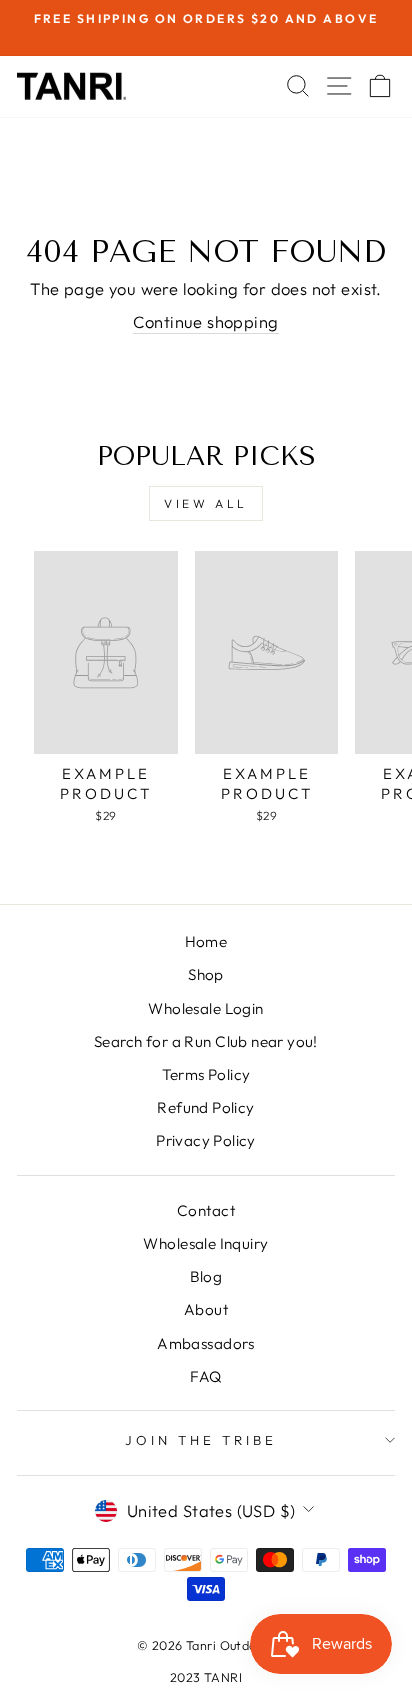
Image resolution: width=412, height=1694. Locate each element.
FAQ (205, 1376)
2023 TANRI (206, 1677)
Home (206, 941)
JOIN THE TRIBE (201, 1440)
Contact (206, 1210)
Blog (206, 1276)
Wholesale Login (205, 1008)
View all (206, 503)
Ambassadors (206, 1343)
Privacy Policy (206, 1140)
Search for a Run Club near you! (206, 1041)
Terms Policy (206, 1074)
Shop (206, 974)
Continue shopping (205, 321)
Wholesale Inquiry (205, 1243)
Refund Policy (205, 1107)
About (206, 1309)
